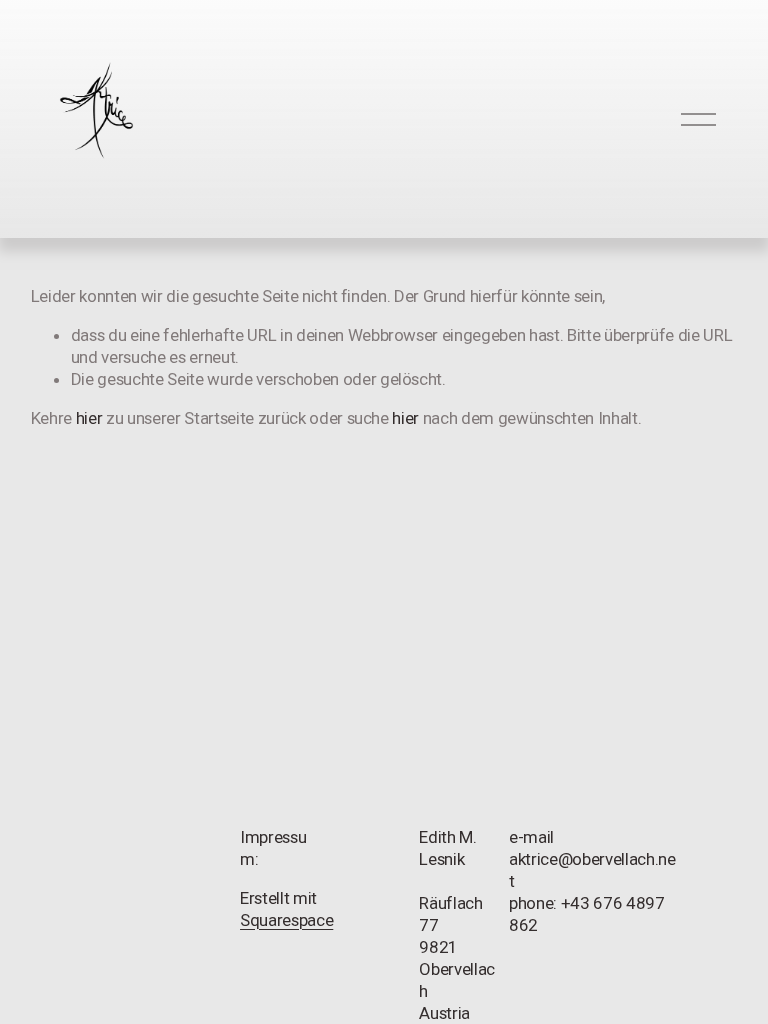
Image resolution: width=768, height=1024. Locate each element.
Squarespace (286, 920)
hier (89, 418)
